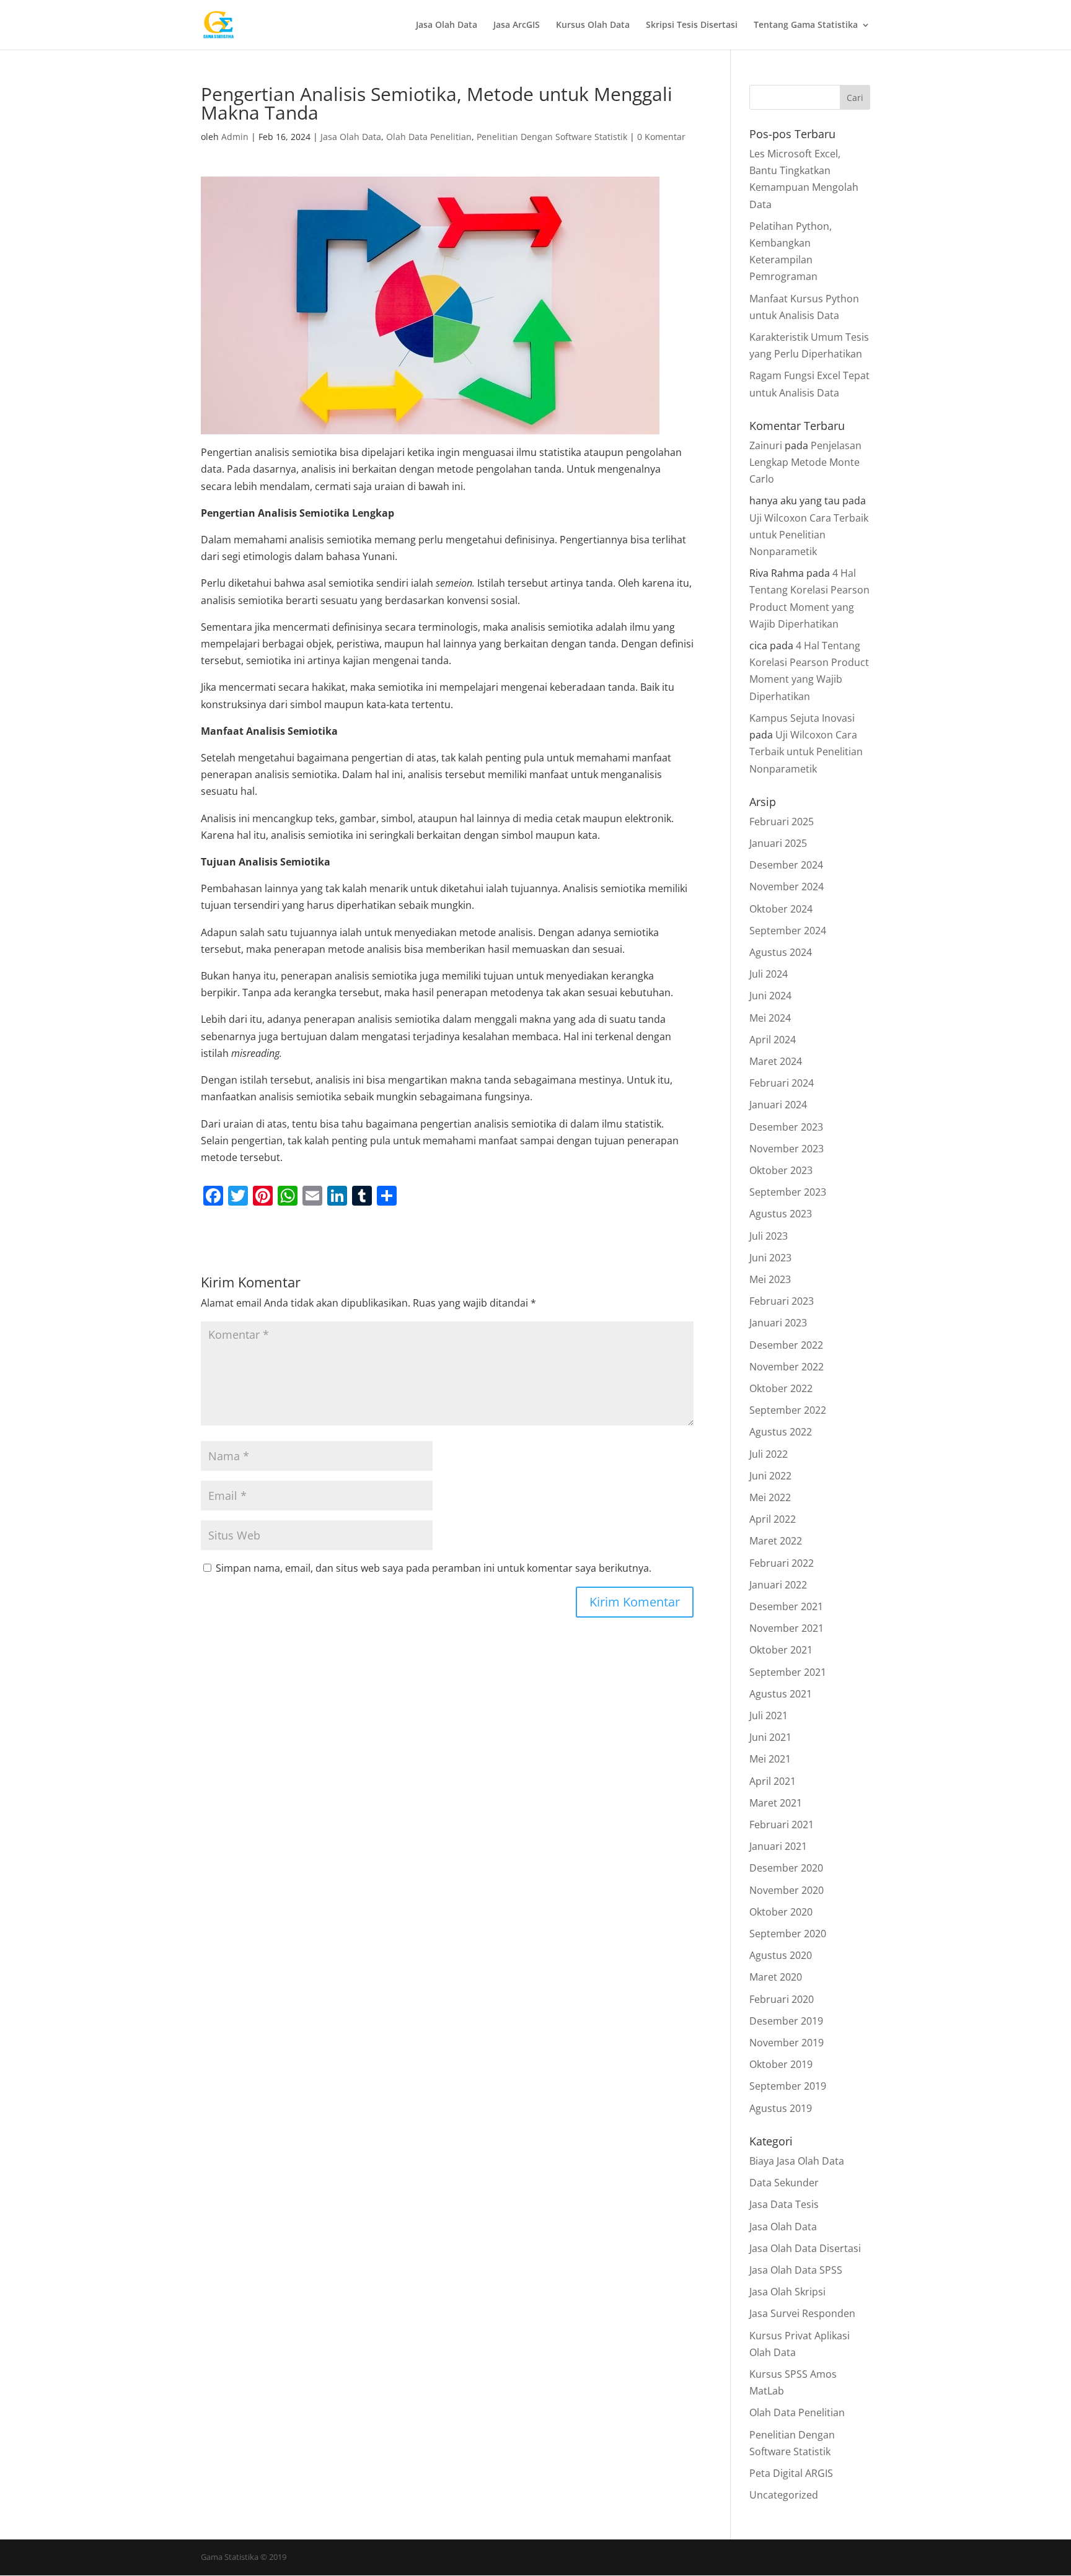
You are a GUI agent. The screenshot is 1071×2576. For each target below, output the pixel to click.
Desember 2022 (786, 1345)
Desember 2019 (786, 2021)
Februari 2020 (782, 1999)
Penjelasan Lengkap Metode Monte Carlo (805, 462)
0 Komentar (661, 137)
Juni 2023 (770, 1258)
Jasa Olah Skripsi (787, 2292)
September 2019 (788, 2086)
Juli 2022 (769, 1454)
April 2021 (773, 1781)
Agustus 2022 (781, 1432)
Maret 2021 (776, 1803)
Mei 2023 (770, 1279)
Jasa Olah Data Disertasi (805, 2248)
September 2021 (788, 1672)
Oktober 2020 (781, 1912)
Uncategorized (784, 2495)
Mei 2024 (770, 1018)
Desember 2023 (786, 1127)
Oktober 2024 (781, 909)
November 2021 (787, 1628)
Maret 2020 (776, 1977)
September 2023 (788, 1192)
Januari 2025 (778, 843)
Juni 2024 (770, 996)
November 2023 (787, 1149)
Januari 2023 (778, 1323)
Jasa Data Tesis (784, 2204)
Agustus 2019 (781, 2108)
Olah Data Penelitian (429, 137)
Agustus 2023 (781, 1214)
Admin (235, 137)
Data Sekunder (784, 2183)
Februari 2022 (782, 1563)
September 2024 (788, 931)
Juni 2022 (770, 1476)
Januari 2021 (778, 1846)
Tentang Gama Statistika (806, 25)
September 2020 (788, 1934)
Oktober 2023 (781, 1170)
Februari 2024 (782, 1083)
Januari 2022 (778, 1585)
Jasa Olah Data (447, 25)
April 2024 (773, 1040)
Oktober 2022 (781, 1388)
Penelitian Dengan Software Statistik (552, 137)
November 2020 (787, 1890)
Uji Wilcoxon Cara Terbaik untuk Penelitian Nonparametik (809, 535)
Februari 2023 (782, 1301)
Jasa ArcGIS (517, 25)
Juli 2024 (769, 974)
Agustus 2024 (781, 952)
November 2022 (787, 1367)
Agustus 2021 (781, 1694)
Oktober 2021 (781, 1650)
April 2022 (773, 1519)
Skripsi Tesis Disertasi (692, 25)
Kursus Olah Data (593, 25)
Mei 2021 (770, 1759)
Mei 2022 (770, 1497)
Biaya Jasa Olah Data (797, 2161)
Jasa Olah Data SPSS (796, 2270)
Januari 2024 (778, 1105)
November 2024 (787, 887)
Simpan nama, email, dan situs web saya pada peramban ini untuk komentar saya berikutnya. (434, 1568)
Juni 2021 (770, 1737)
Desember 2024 (786, 865)
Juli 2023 (769, 1236)
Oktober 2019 (781, 2064)
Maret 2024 (776, 1061)
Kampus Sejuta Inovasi (802, 718)
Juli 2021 (769, 1715)
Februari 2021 (782, 1825)
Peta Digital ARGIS (791, 2473)
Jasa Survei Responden (802, 2313)
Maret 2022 (776, 1541)
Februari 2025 (782, 821)
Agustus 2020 (781, 1955)
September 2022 (788, 1410)
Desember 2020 (786, 1868)
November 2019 (787, 2043)
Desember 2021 (786, 1606)
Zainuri (766, 445)
